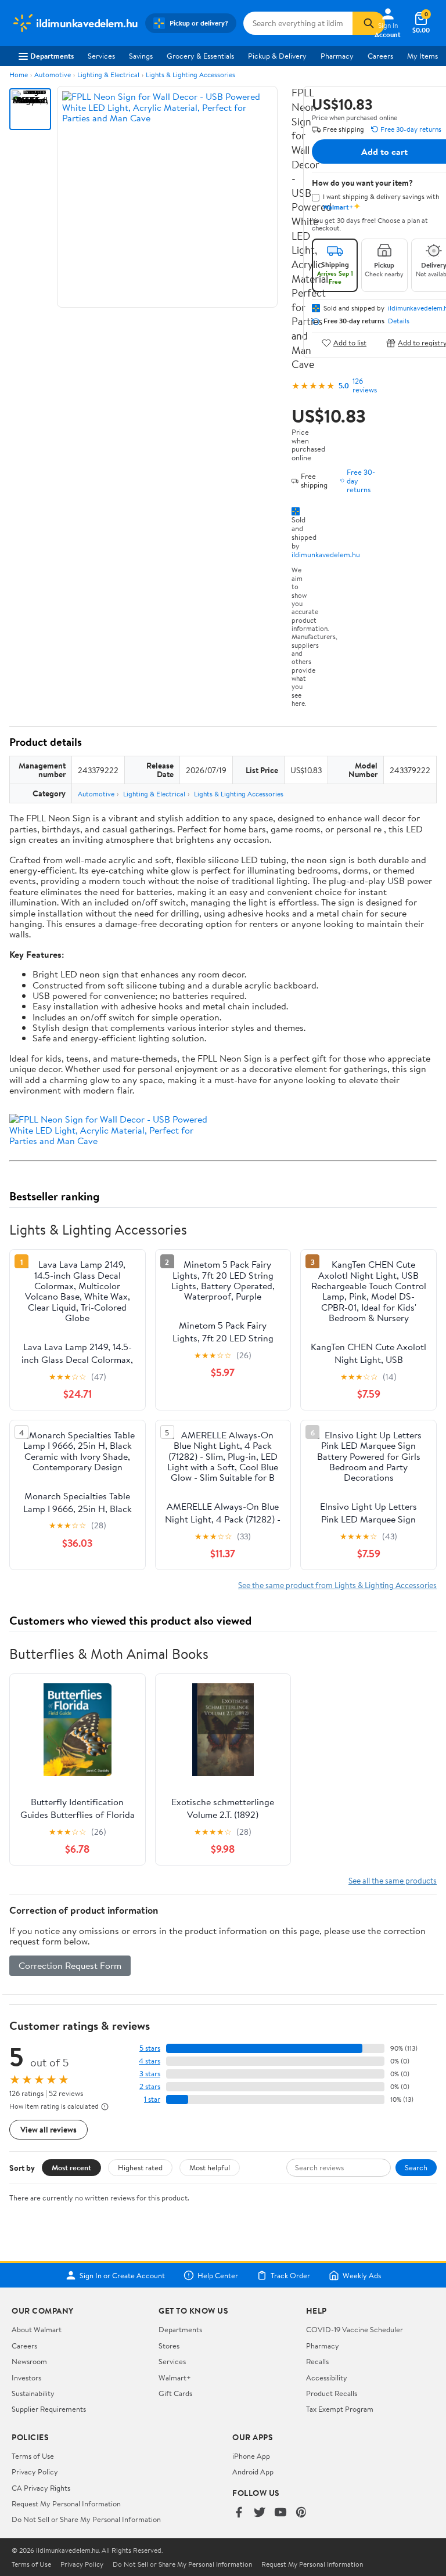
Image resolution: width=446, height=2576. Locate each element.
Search (416, 2167)
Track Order (290, 2275)
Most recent (71, 2167)
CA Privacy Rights (41, 2488)
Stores (169, 2346)
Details (399, 321)
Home (19, 75)
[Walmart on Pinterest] (301, 2513)
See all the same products (393, 1880)
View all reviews (48, 2129)
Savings (141, 56)
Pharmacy (337, 56)
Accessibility (327, 2377)
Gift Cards (175, 2393)
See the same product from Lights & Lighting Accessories (337, 1585)
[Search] (369, 23)
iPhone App (251, 2456)
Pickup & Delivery (277, 56)
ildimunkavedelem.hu (326, 554)
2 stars (150, 2086)
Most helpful (210, 2167)
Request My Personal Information (66, 2503)
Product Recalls (332, 2393)
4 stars (150, 2061)
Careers (380, 56)
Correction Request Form (70, 1965)
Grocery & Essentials (200, 56)
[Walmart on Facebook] (239, 2513)
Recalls (317, 2361)
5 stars (150, 2048)
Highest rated (140, 2167)
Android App (253, 2472)
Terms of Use (33, 2456)
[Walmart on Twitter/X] (260, 2513)
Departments (52, 56)
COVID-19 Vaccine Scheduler (355, 2329)
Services (101, 56)
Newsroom (29, 2361)
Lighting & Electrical (108, 75)
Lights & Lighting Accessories (190, 75)
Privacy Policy (35, 2472)
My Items (422, 56)
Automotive (53, 75)
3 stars (150, 2074)
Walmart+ (175, 2377)
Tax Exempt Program (340, 2409)
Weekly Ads (362, 2275)
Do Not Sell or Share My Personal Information (86, 2519)
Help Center (218, 2275)
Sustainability (33, 2393)
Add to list (350, 343)
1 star (152, 2099)
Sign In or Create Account (122, 2275)
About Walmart (37, 2329)
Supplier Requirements (49, 2409)
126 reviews (365, 385)
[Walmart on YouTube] (280, 2513)
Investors (26, 2377)
